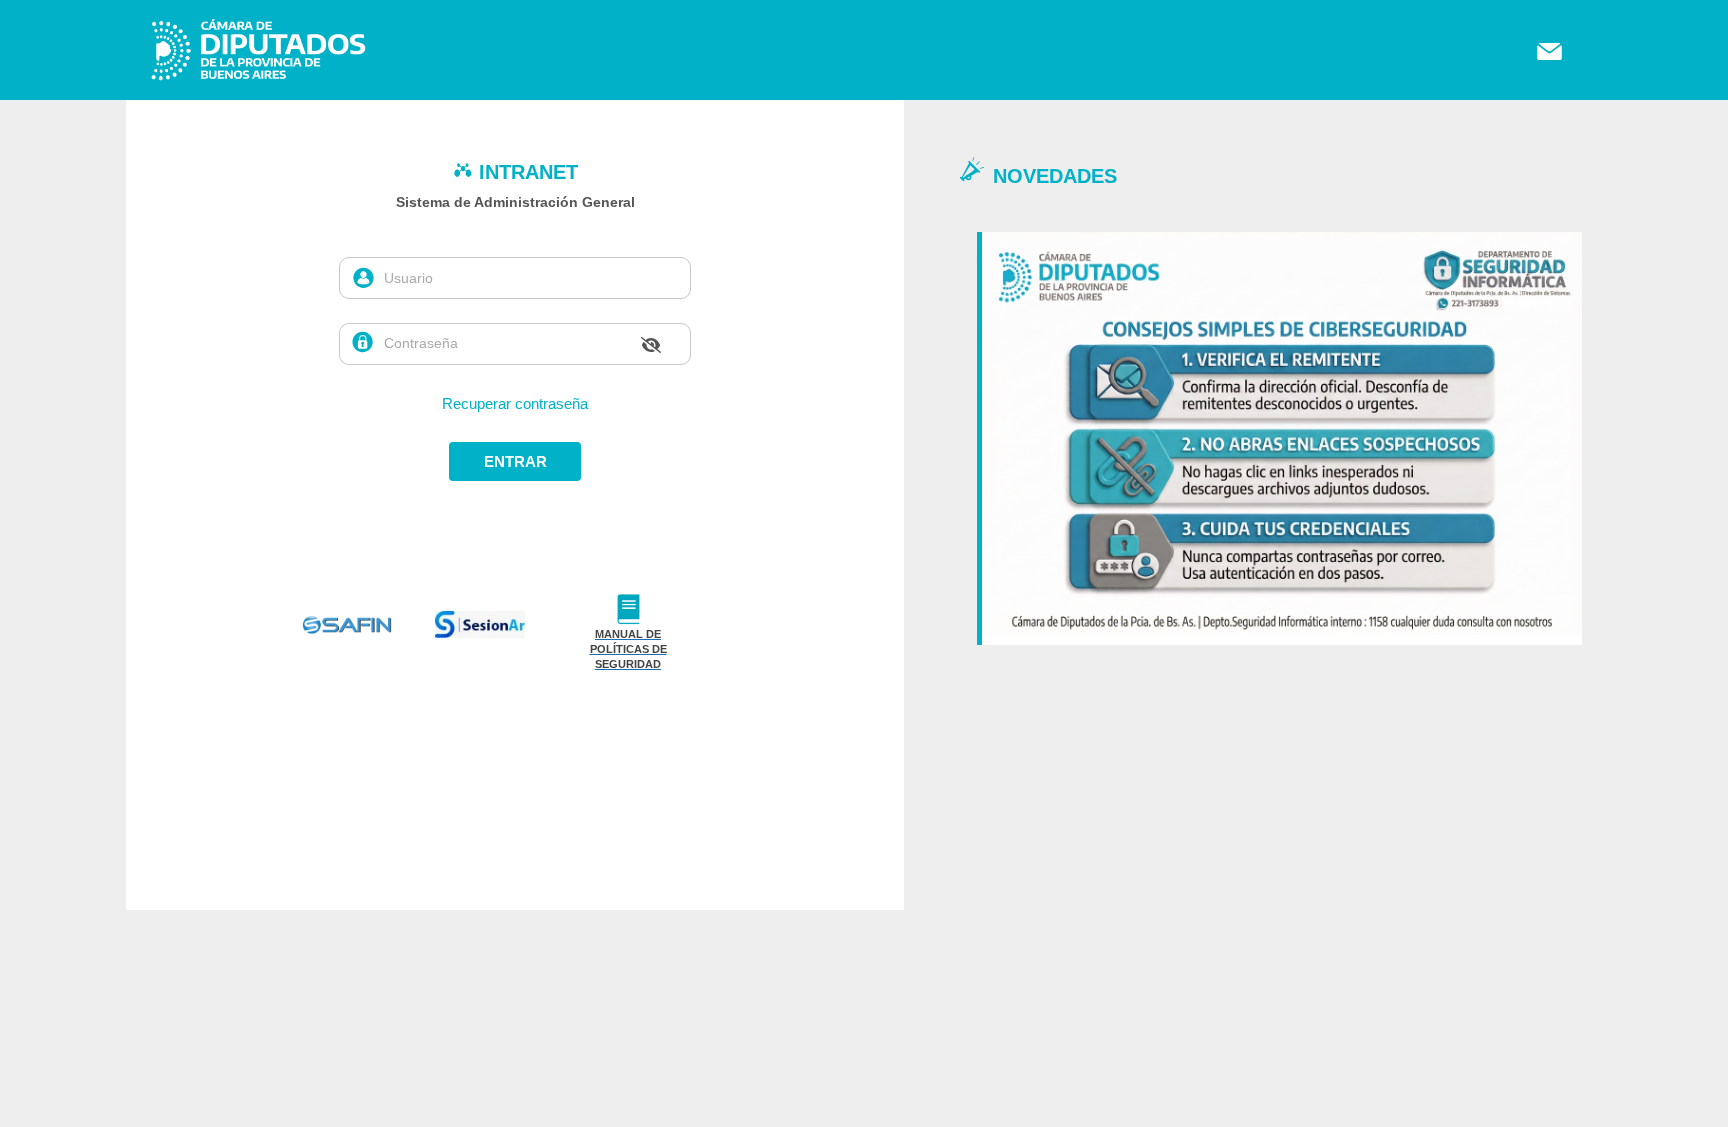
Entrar (515, 461)
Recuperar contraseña (515, 403)
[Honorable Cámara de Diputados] (196, 83)
